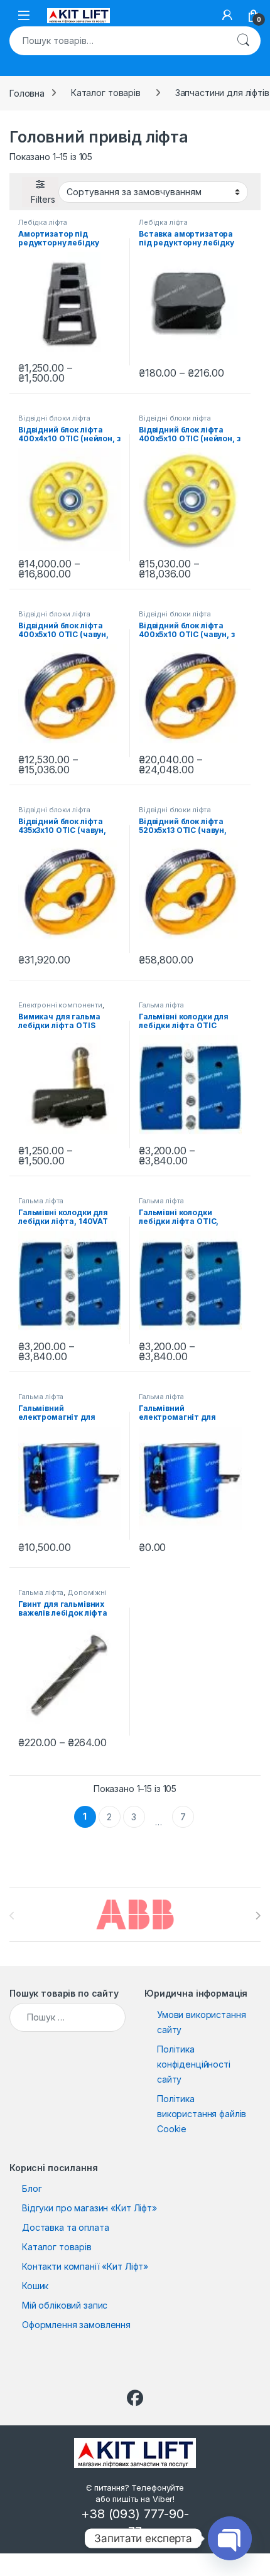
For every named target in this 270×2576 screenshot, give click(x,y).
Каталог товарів (106, 93)
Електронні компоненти (60, 1005)
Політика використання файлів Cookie (202, 2114)
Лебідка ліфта (43, 222)
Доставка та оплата (65, 2227)
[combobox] (117, 41)
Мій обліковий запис (65, 2305)
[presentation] (258, 1916)
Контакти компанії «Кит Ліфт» (85, 2266)
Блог (32, 2188)
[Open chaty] (230, 2538)
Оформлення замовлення (76, 2325)
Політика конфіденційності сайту (194, 2064)
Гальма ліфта (161, 1005)
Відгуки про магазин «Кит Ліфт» (89, 2208)
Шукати (243, 41)
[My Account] (227, 15)
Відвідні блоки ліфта (54, 418)
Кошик (35, 2286)
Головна (27, 93)
